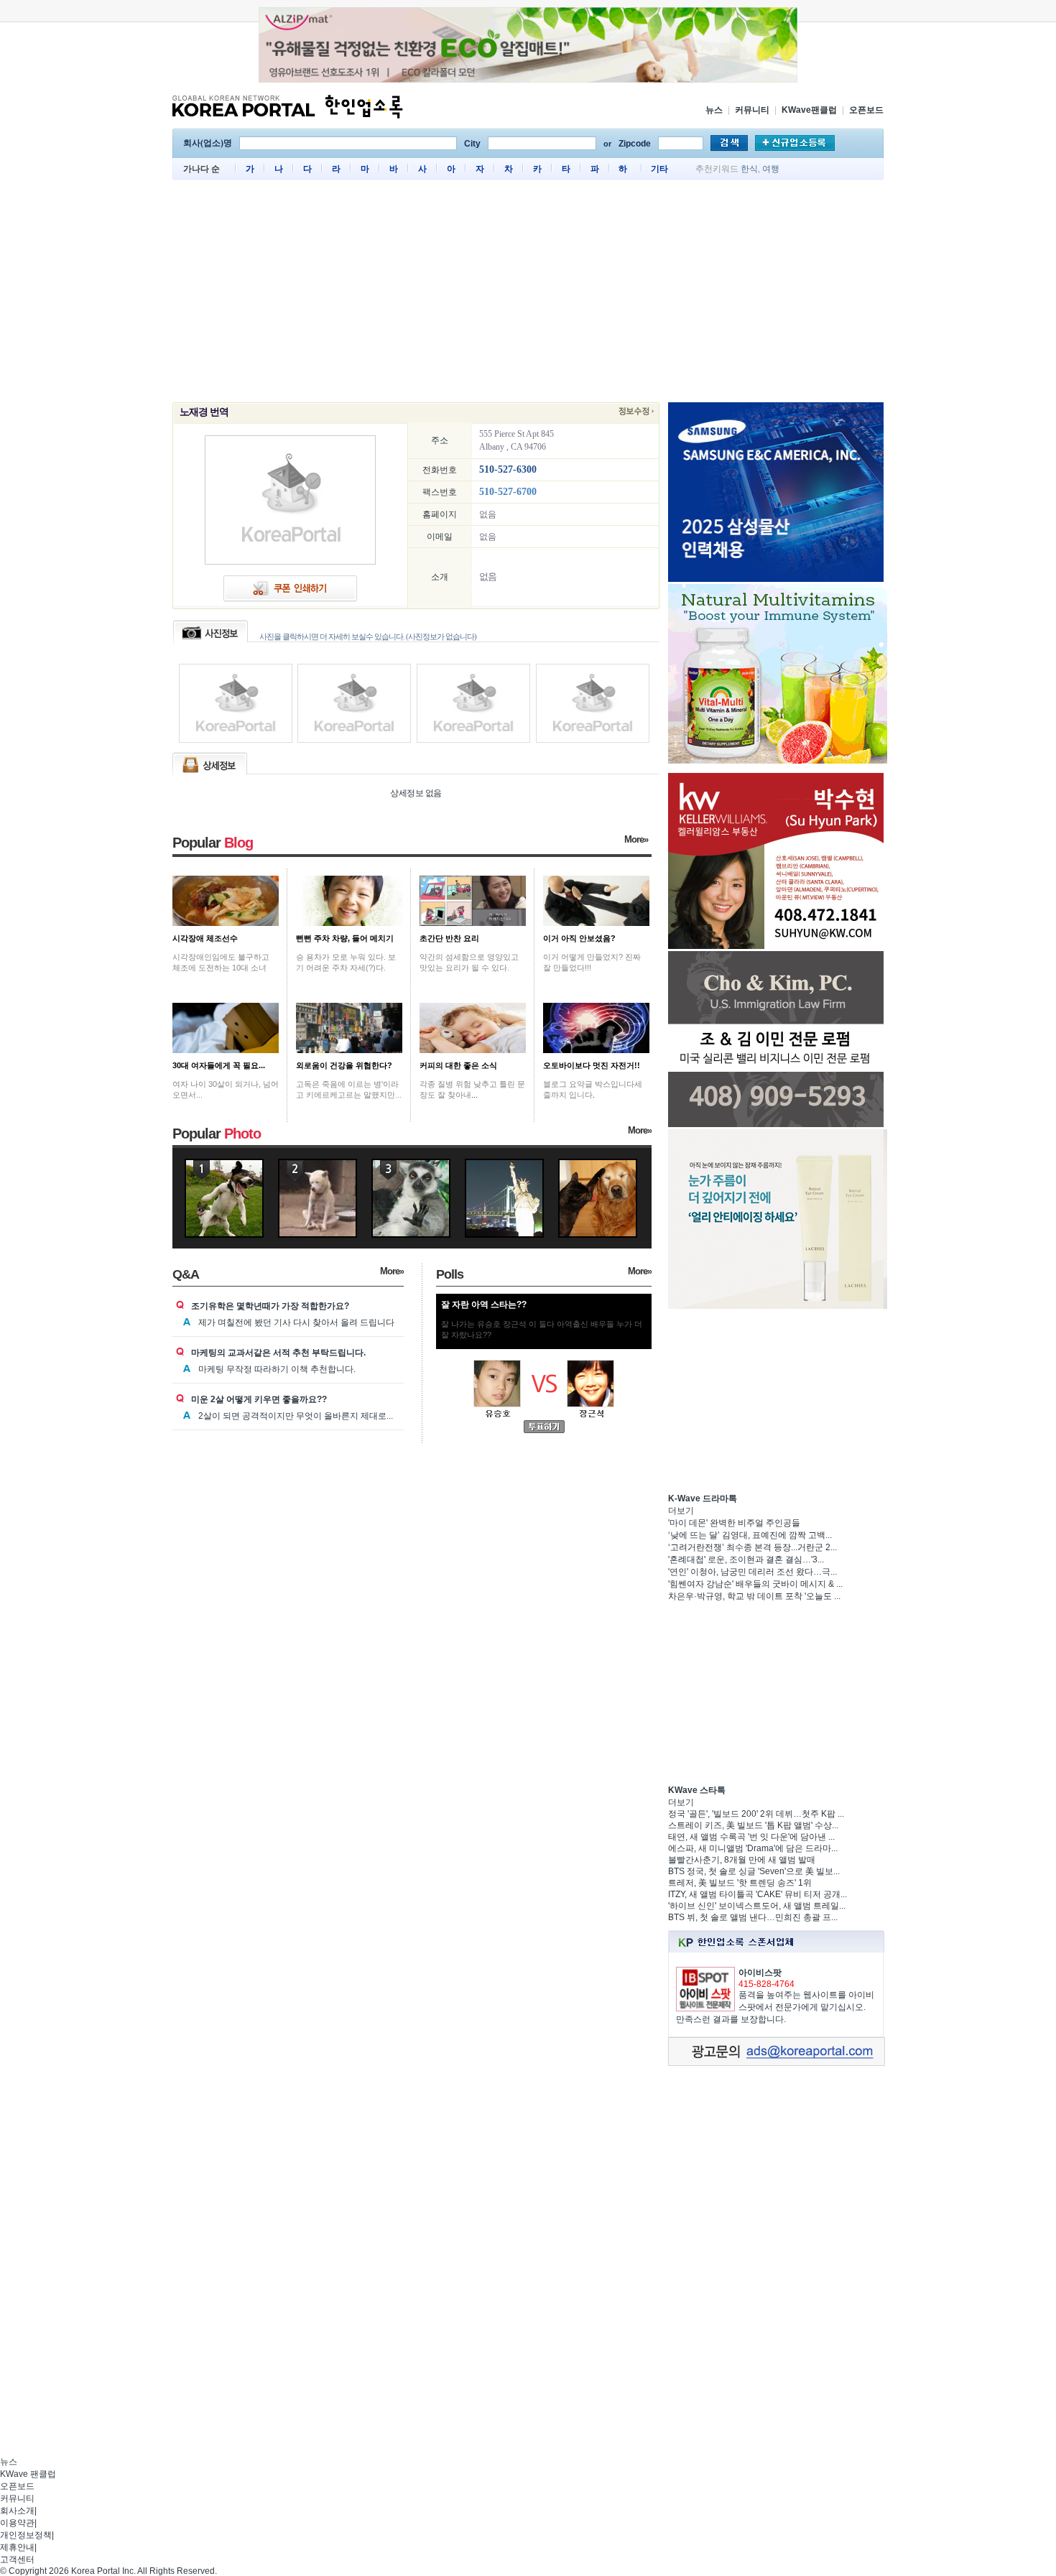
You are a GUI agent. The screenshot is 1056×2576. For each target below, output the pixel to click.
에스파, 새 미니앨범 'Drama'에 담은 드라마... (753, 1848)
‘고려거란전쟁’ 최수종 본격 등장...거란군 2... (752, 1547)
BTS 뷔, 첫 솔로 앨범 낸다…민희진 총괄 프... (753, 1917)
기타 (659, 169)
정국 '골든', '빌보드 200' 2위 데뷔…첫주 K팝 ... (756, 1814)
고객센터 (17, 2559)
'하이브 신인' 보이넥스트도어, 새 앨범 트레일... (757, 1906)
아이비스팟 (760, 1973)
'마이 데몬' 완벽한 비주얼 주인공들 (734, 1523)
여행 (771, 169)
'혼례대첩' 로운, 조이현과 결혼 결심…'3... (746, 1560)
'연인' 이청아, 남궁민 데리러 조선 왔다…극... (752, 1572)
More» (636, 839)
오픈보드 (866, 110)
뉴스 (714, 110)
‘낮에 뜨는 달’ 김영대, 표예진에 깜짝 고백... (750, 1535)
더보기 (681, 1511)
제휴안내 (17, 2547)
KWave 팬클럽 (28, 2474)
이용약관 (17, 2523)
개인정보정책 (26, 2535)
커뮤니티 (752, 110)
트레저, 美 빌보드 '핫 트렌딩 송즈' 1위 (740, 1883)
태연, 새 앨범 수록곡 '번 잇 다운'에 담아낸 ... (751, 1837)
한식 (749, 169)
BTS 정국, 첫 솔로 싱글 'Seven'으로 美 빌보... (754, 1871)
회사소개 (17, 2511)
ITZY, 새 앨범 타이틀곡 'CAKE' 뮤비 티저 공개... (758, 1894)
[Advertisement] (528, 295)
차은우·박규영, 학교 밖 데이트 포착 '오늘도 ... (754, 1596)
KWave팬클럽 (809, 110)
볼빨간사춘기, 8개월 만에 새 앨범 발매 (742, 1860)
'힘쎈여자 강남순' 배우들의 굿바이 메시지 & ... (755, 1584)
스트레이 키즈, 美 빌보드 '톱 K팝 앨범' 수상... (753, 1825)
